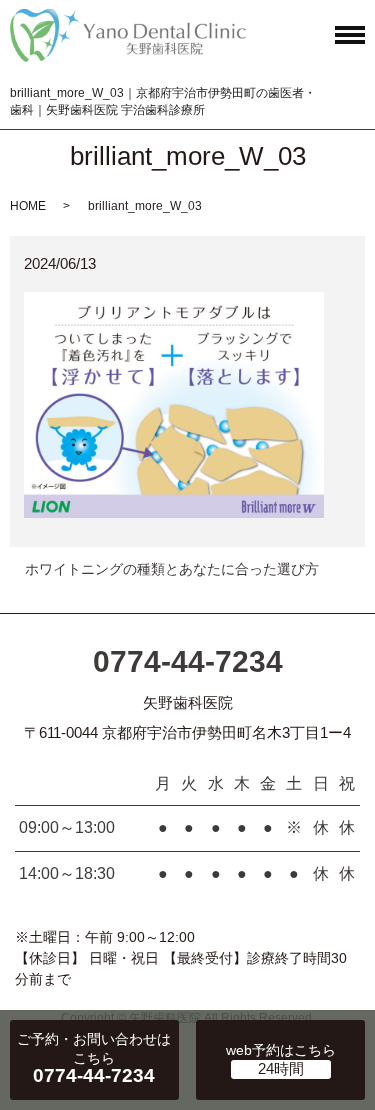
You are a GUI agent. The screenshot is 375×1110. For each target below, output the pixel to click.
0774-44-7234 (188, 661)
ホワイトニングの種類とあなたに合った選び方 (172, 569)
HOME (28, 206)
